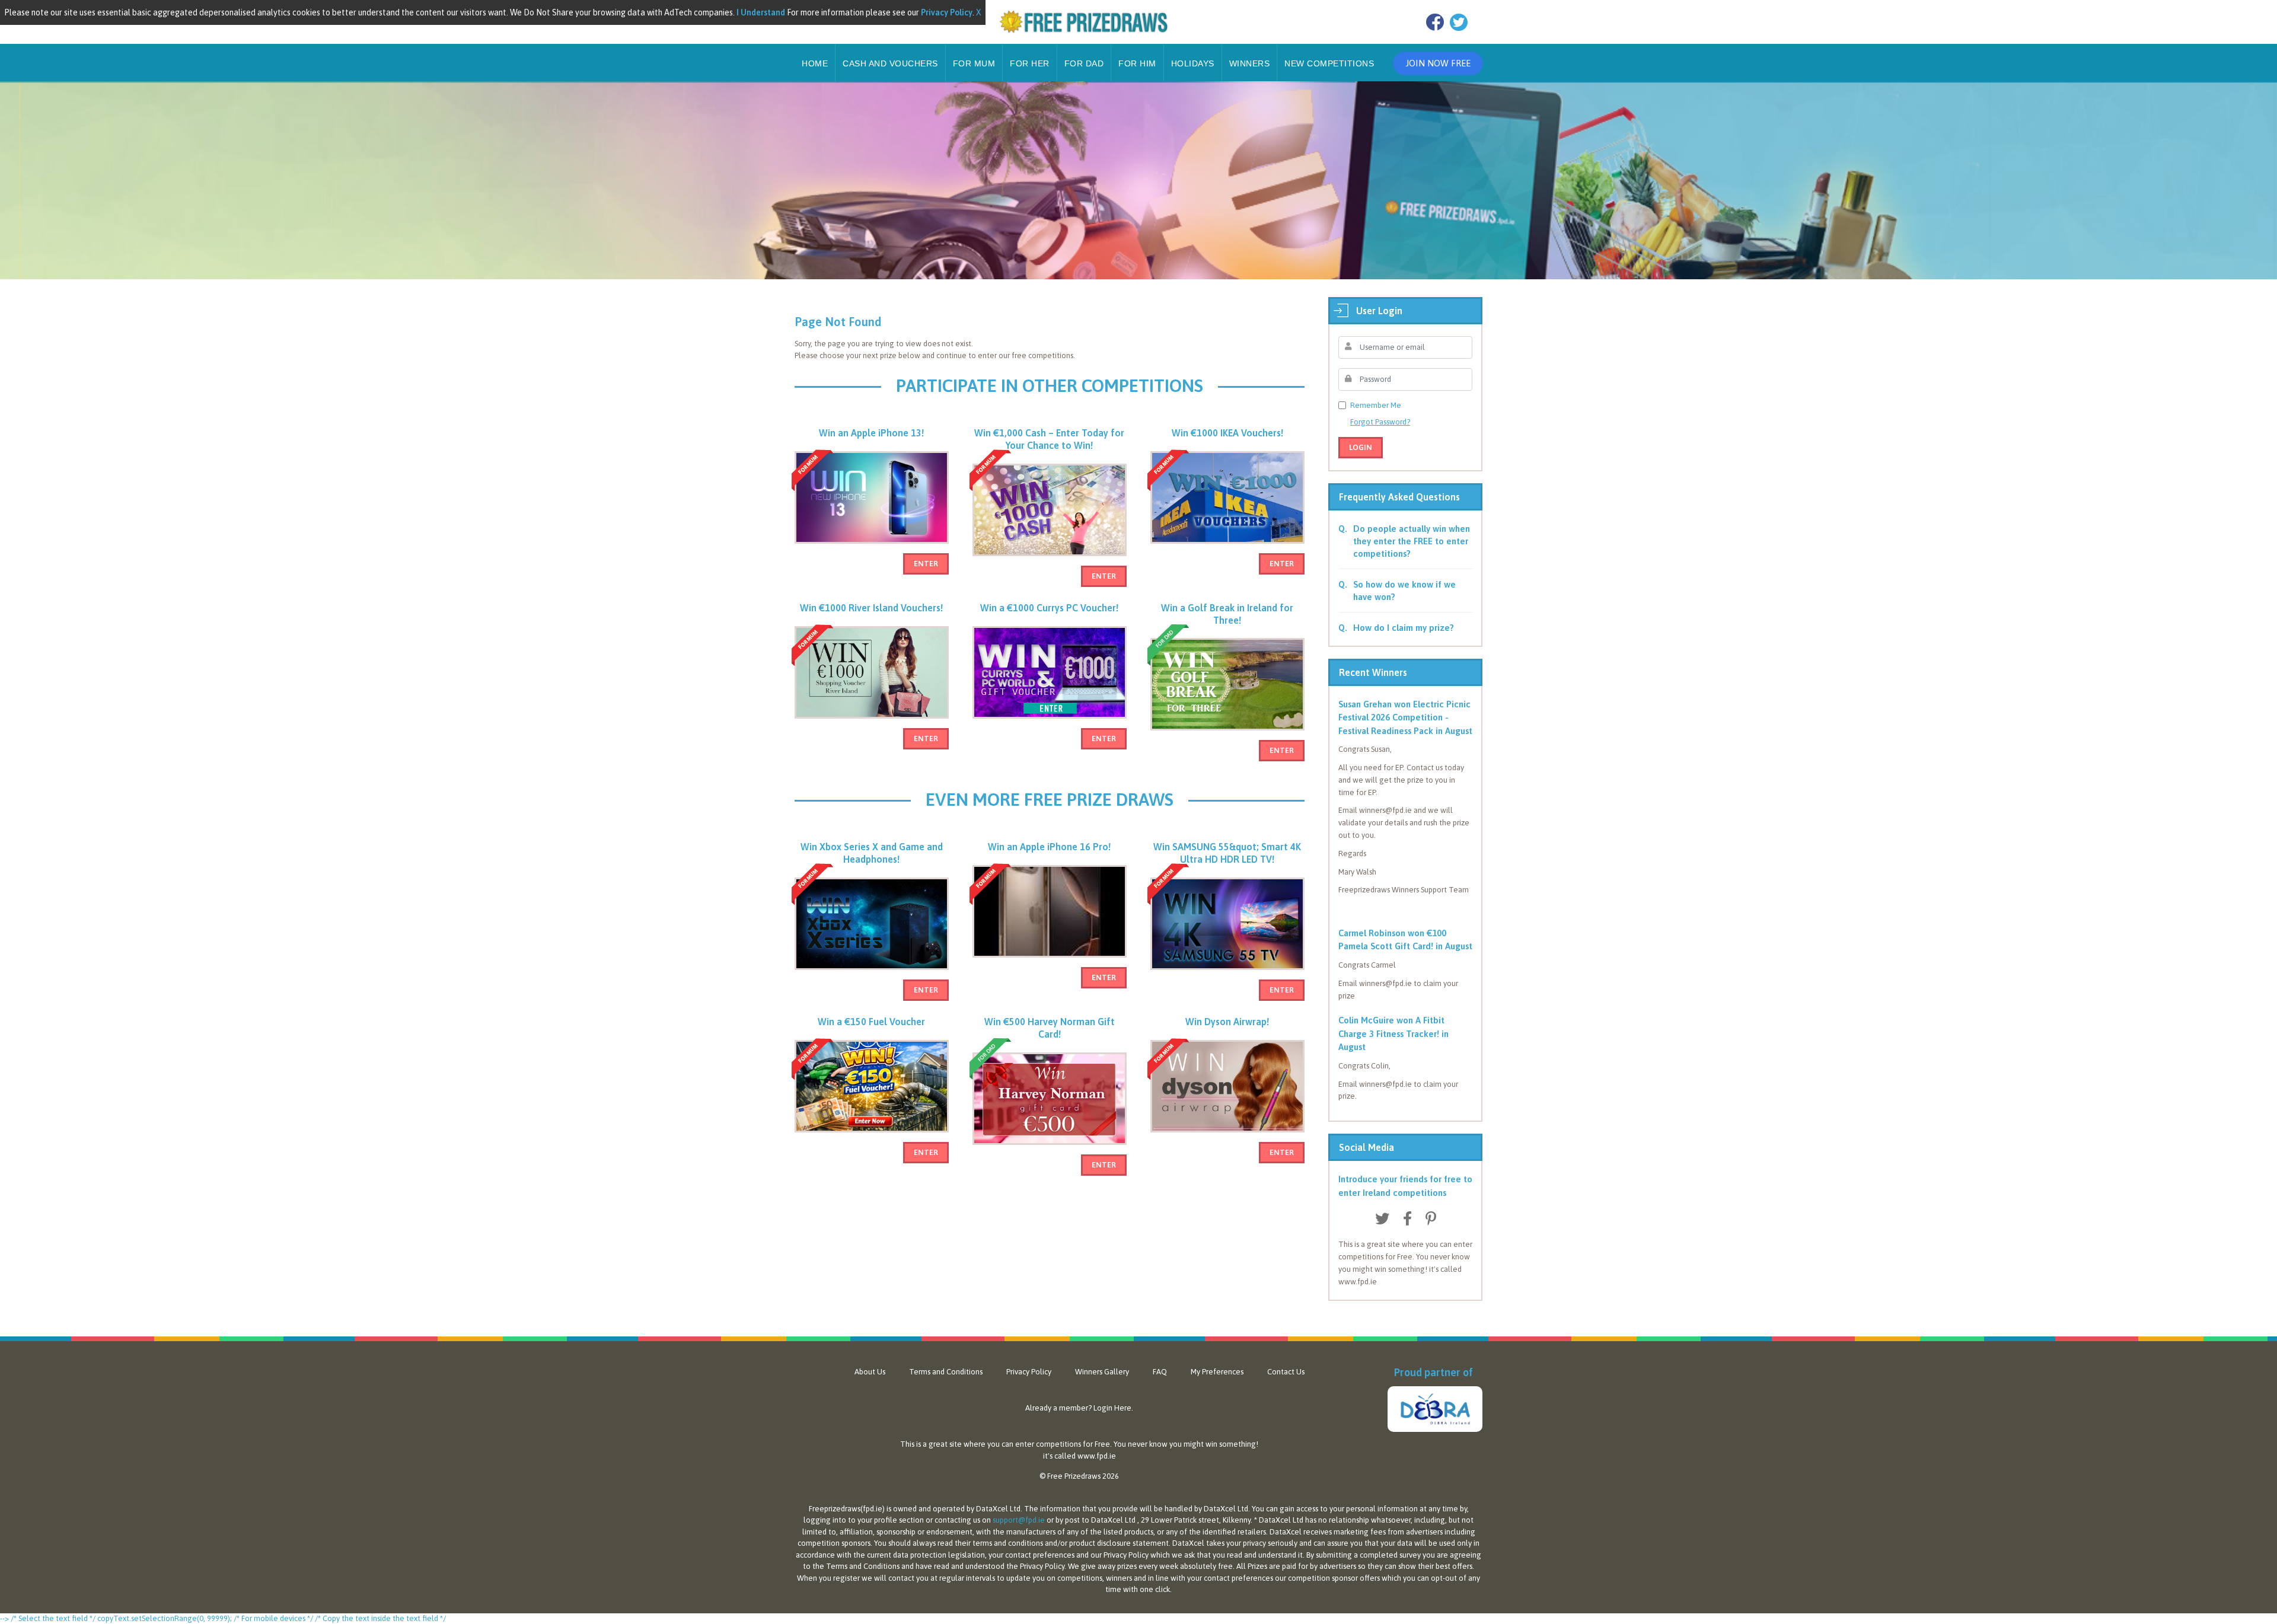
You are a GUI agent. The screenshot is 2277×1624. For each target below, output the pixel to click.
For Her (1030, 63)
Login (1361, 447)
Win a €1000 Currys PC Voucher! (1049, 608)
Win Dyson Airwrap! (1227, 1022)
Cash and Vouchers (890, 63)
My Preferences (1217, 1372)
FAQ (1160, 1372)
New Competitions (1329, 63)
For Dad (1084, 63)
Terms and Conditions (946, 1372)
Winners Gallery (1102, 1372)
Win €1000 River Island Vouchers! (871, 608)
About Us (870, 1372)
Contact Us (1286, 1372)
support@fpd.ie (1019, 1520)
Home (815, 63)
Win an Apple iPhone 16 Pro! (1049, 847)
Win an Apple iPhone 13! (871, 433)
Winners (1250, 63)
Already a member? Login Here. (1079, 1408)
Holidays (1193, 63)
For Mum (974, 63)
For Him (1137, 63)
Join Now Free (1438, 63)
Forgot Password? (1380, 422)
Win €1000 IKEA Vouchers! (1227, 433)
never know (1148, 1444)
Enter (926, 564)
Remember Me (1376, 405)
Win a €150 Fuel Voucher (871, 1022)
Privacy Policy (1029, 1372)
